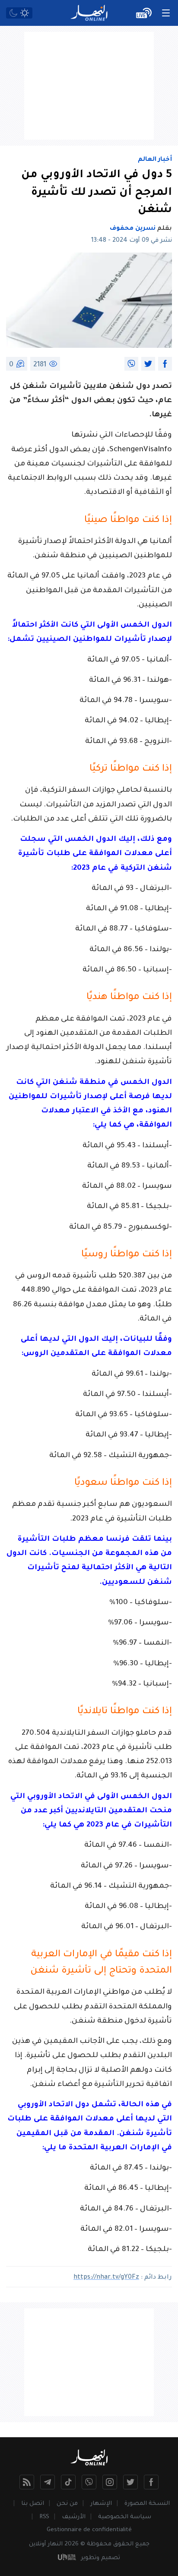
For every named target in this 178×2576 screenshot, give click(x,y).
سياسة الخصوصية (125, 2517)
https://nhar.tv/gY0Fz (106, 2278)
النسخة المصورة (147, 2504)
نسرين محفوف (133, 229)
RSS (44, 2517)
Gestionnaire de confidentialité (89, 2530)
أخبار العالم (155, 160)
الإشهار (101, 2504)
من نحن (67, 2504)
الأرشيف (74, 2517)
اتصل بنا (33, 2504)
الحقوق (123, 2544)
